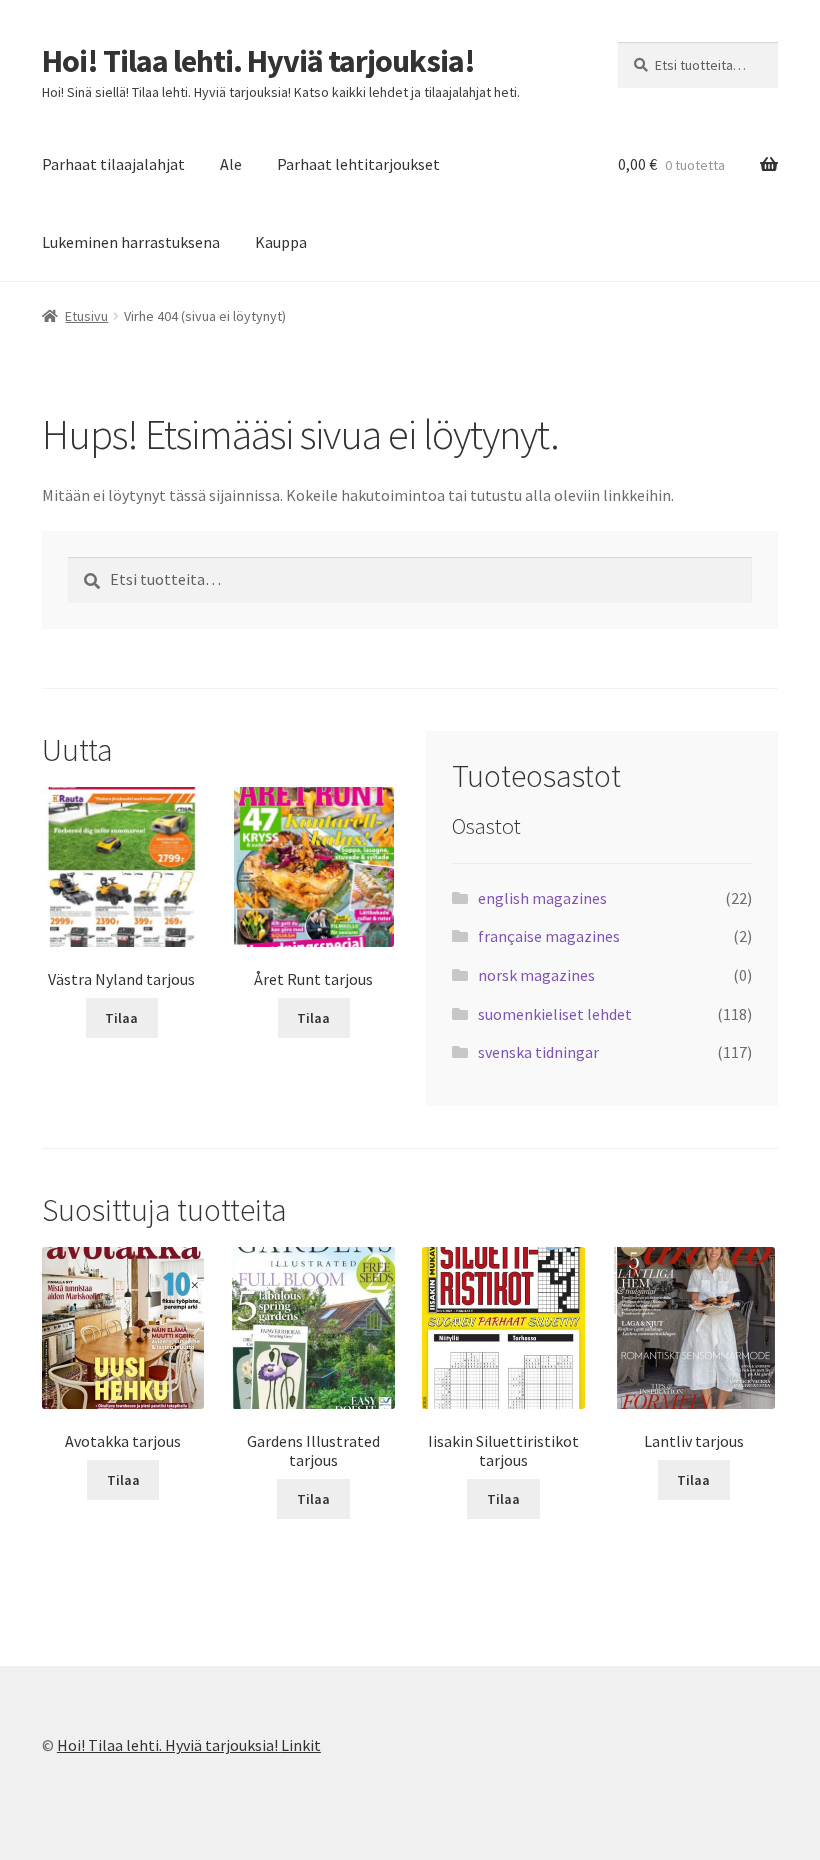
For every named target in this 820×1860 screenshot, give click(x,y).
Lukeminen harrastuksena (131, 242)
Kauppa (281, 242)
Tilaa (121, 1018)
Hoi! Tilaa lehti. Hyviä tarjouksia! (258, 61)
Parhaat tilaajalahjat (113, 164)
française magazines (549, 936)
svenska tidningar (538, 1052)
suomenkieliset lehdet (555, 1014)
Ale (231, 164)
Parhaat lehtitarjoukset (358, 164)
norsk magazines (536, 975)
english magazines (542, 898)
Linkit (301, 1745)
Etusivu (86, 316)
